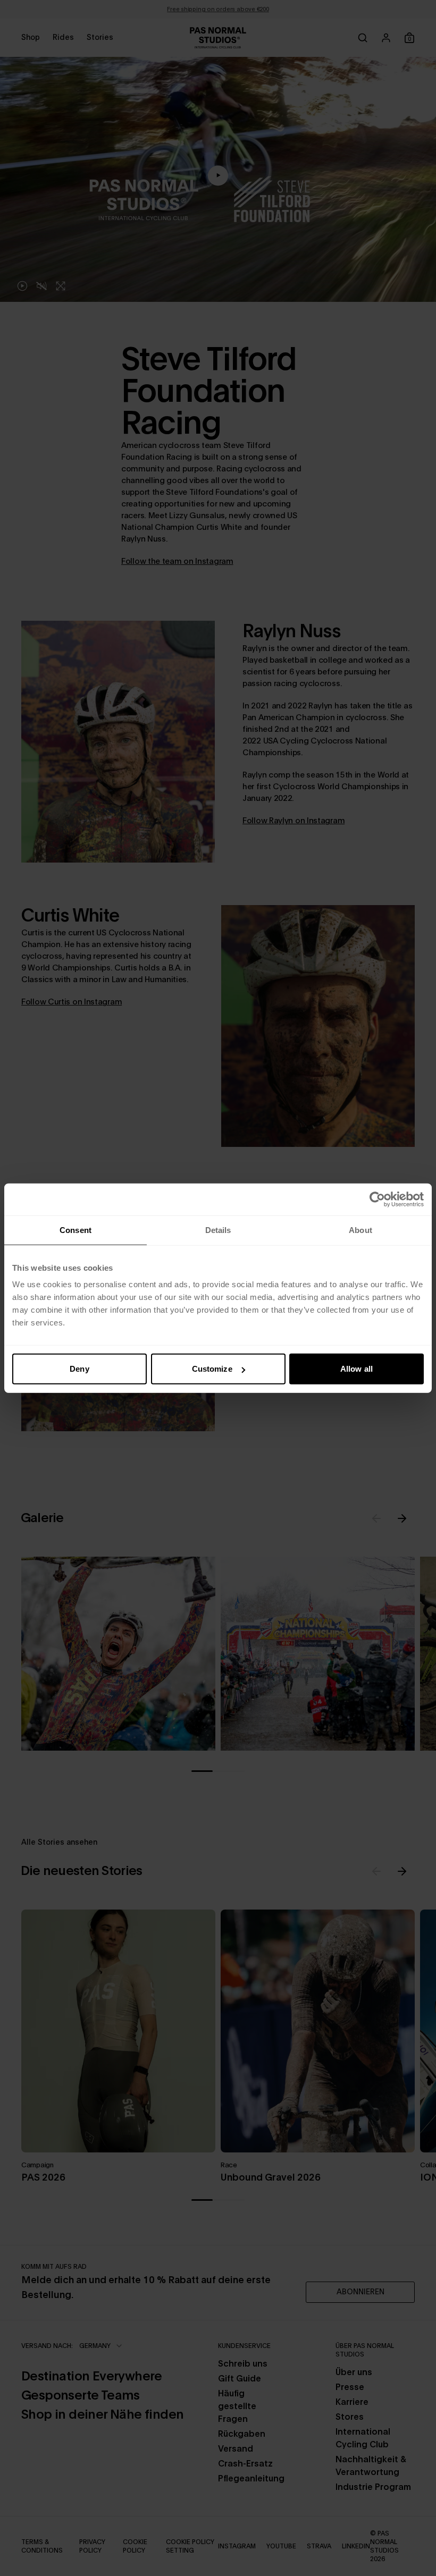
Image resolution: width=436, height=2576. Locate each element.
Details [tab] (218, 1230)
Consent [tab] (76, 1230)
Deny (79, 1369)
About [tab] (360, 1230)
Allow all (357, 1369)
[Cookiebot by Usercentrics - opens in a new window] (377, 1199)
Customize (212, 1369)
